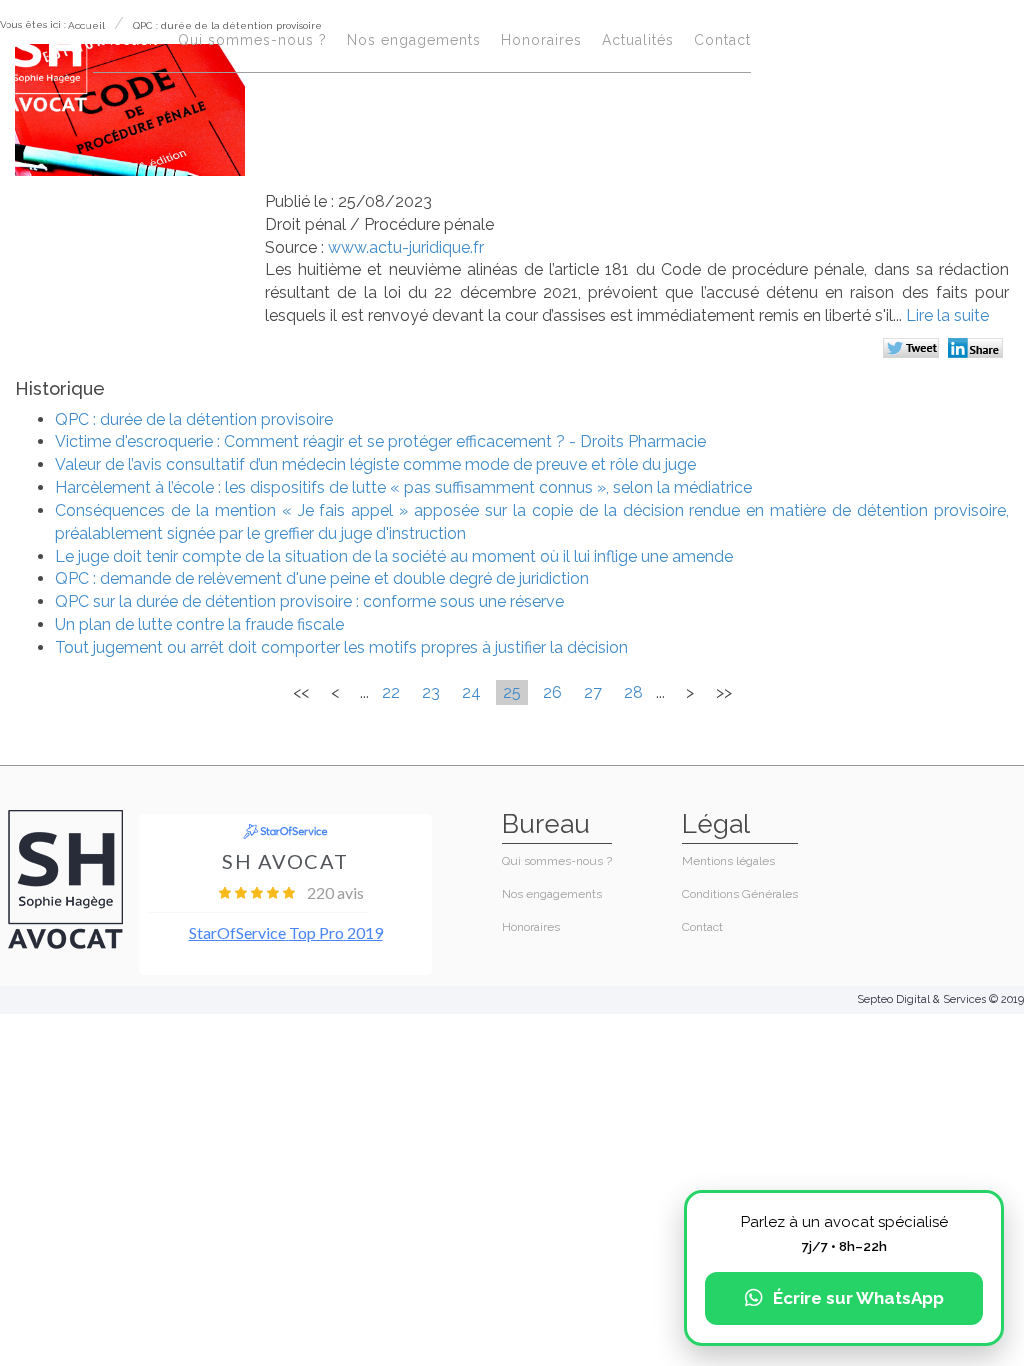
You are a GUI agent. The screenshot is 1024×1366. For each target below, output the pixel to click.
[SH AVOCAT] (46, 61)
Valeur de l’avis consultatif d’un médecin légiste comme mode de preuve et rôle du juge (375, 464)
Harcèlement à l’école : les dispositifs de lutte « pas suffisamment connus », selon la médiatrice (403, 487)
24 (471, 692)
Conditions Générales (740, 894)
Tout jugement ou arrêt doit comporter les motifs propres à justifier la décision (341, 647)
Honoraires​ (541, 40)
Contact (722, 40)
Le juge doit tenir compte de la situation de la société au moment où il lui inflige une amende (394, 556)
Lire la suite (947, 315)
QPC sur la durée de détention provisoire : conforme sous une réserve (309, 601)
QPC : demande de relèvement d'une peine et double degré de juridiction (322, 578)
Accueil (130, 40)
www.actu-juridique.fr (406, 247)
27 (593, 692)
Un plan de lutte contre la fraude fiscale (199, 624)
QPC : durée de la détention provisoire (194, 419)
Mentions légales (728, 861)
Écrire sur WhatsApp (858, 1298)
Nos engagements (414, 40)
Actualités (638, 40)
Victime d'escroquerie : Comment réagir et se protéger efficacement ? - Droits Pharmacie (380, 441)
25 (512, 692)
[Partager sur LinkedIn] (978, 350)
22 (391, 692)
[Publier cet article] (913, 350)
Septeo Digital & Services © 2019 (940, 999)
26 (552, 692)
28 (633, 692)
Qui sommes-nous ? (252, 40)
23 (431, 692)
